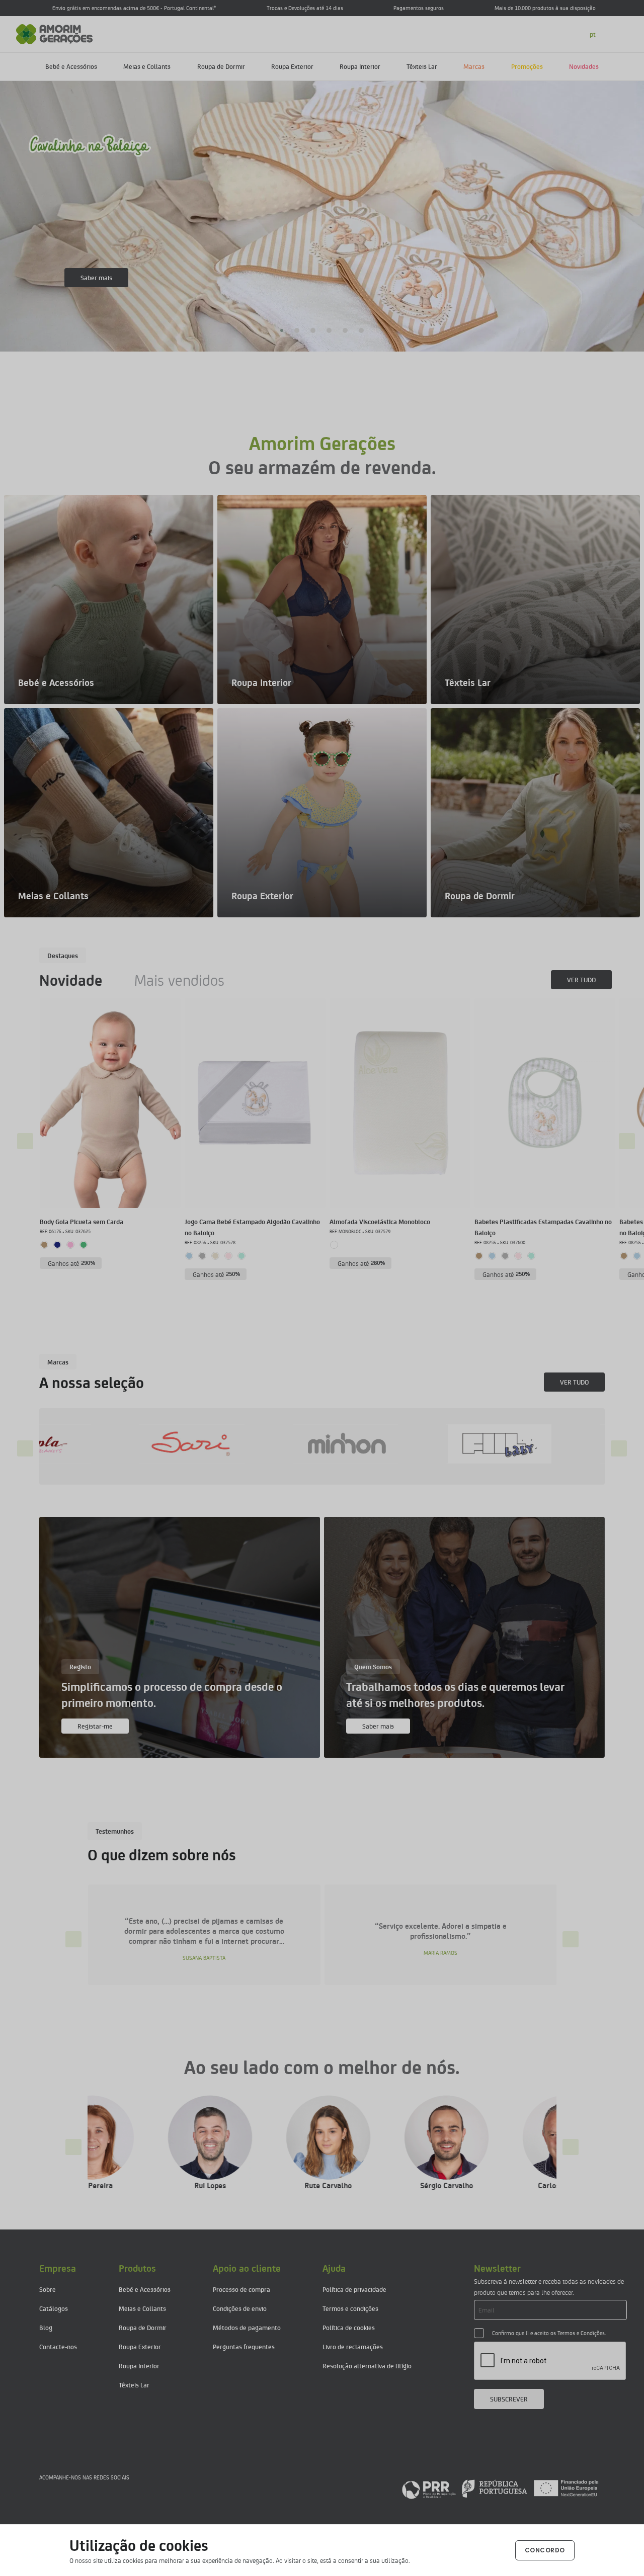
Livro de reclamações (353, 2346)
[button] (283, 330)
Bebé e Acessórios (71, 66)
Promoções (527, 66)
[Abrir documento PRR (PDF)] (500, 2488)
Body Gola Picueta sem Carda (82, 1221)
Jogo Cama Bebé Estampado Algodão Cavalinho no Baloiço (252, 1227)
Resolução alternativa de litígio (367, 2366)
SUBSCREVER (509, 2399)
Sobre (48, 2289)
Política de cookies (349, 2327)
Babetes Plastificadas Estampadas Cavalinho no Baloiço (543, 1227)
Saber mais (96, 277)
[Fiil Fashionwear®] (247, 1444)
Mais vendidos (179, 980)
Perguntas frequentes (244, 2346)
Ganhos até (72, 1263)
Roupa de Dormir (221, 66)
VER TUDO (581, 979)
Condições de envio (240, 2308)
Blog (46, 2327)
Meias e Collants (147, 66)
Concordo (545, 2550)
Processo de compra (242, 2289)
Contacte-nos (58, 2346)
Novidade (71, 980)
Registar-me (95, 1726)
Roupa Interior (360, 66)
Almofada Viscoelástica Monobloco (380, 1221)
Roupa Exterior (292, 66)
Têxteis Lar (422, 66)
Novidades (584, 66)
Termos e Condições (581, 2333)
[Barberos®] (554, 1444)
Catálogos (54, 2308)
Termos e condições (350, 2308)
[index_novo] (55, 33)
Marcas (474, 66)
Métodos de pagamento (247, 2327)
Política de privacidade (354, 2289)
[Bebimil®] (401, 1444)
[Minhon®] (94, 1444)
